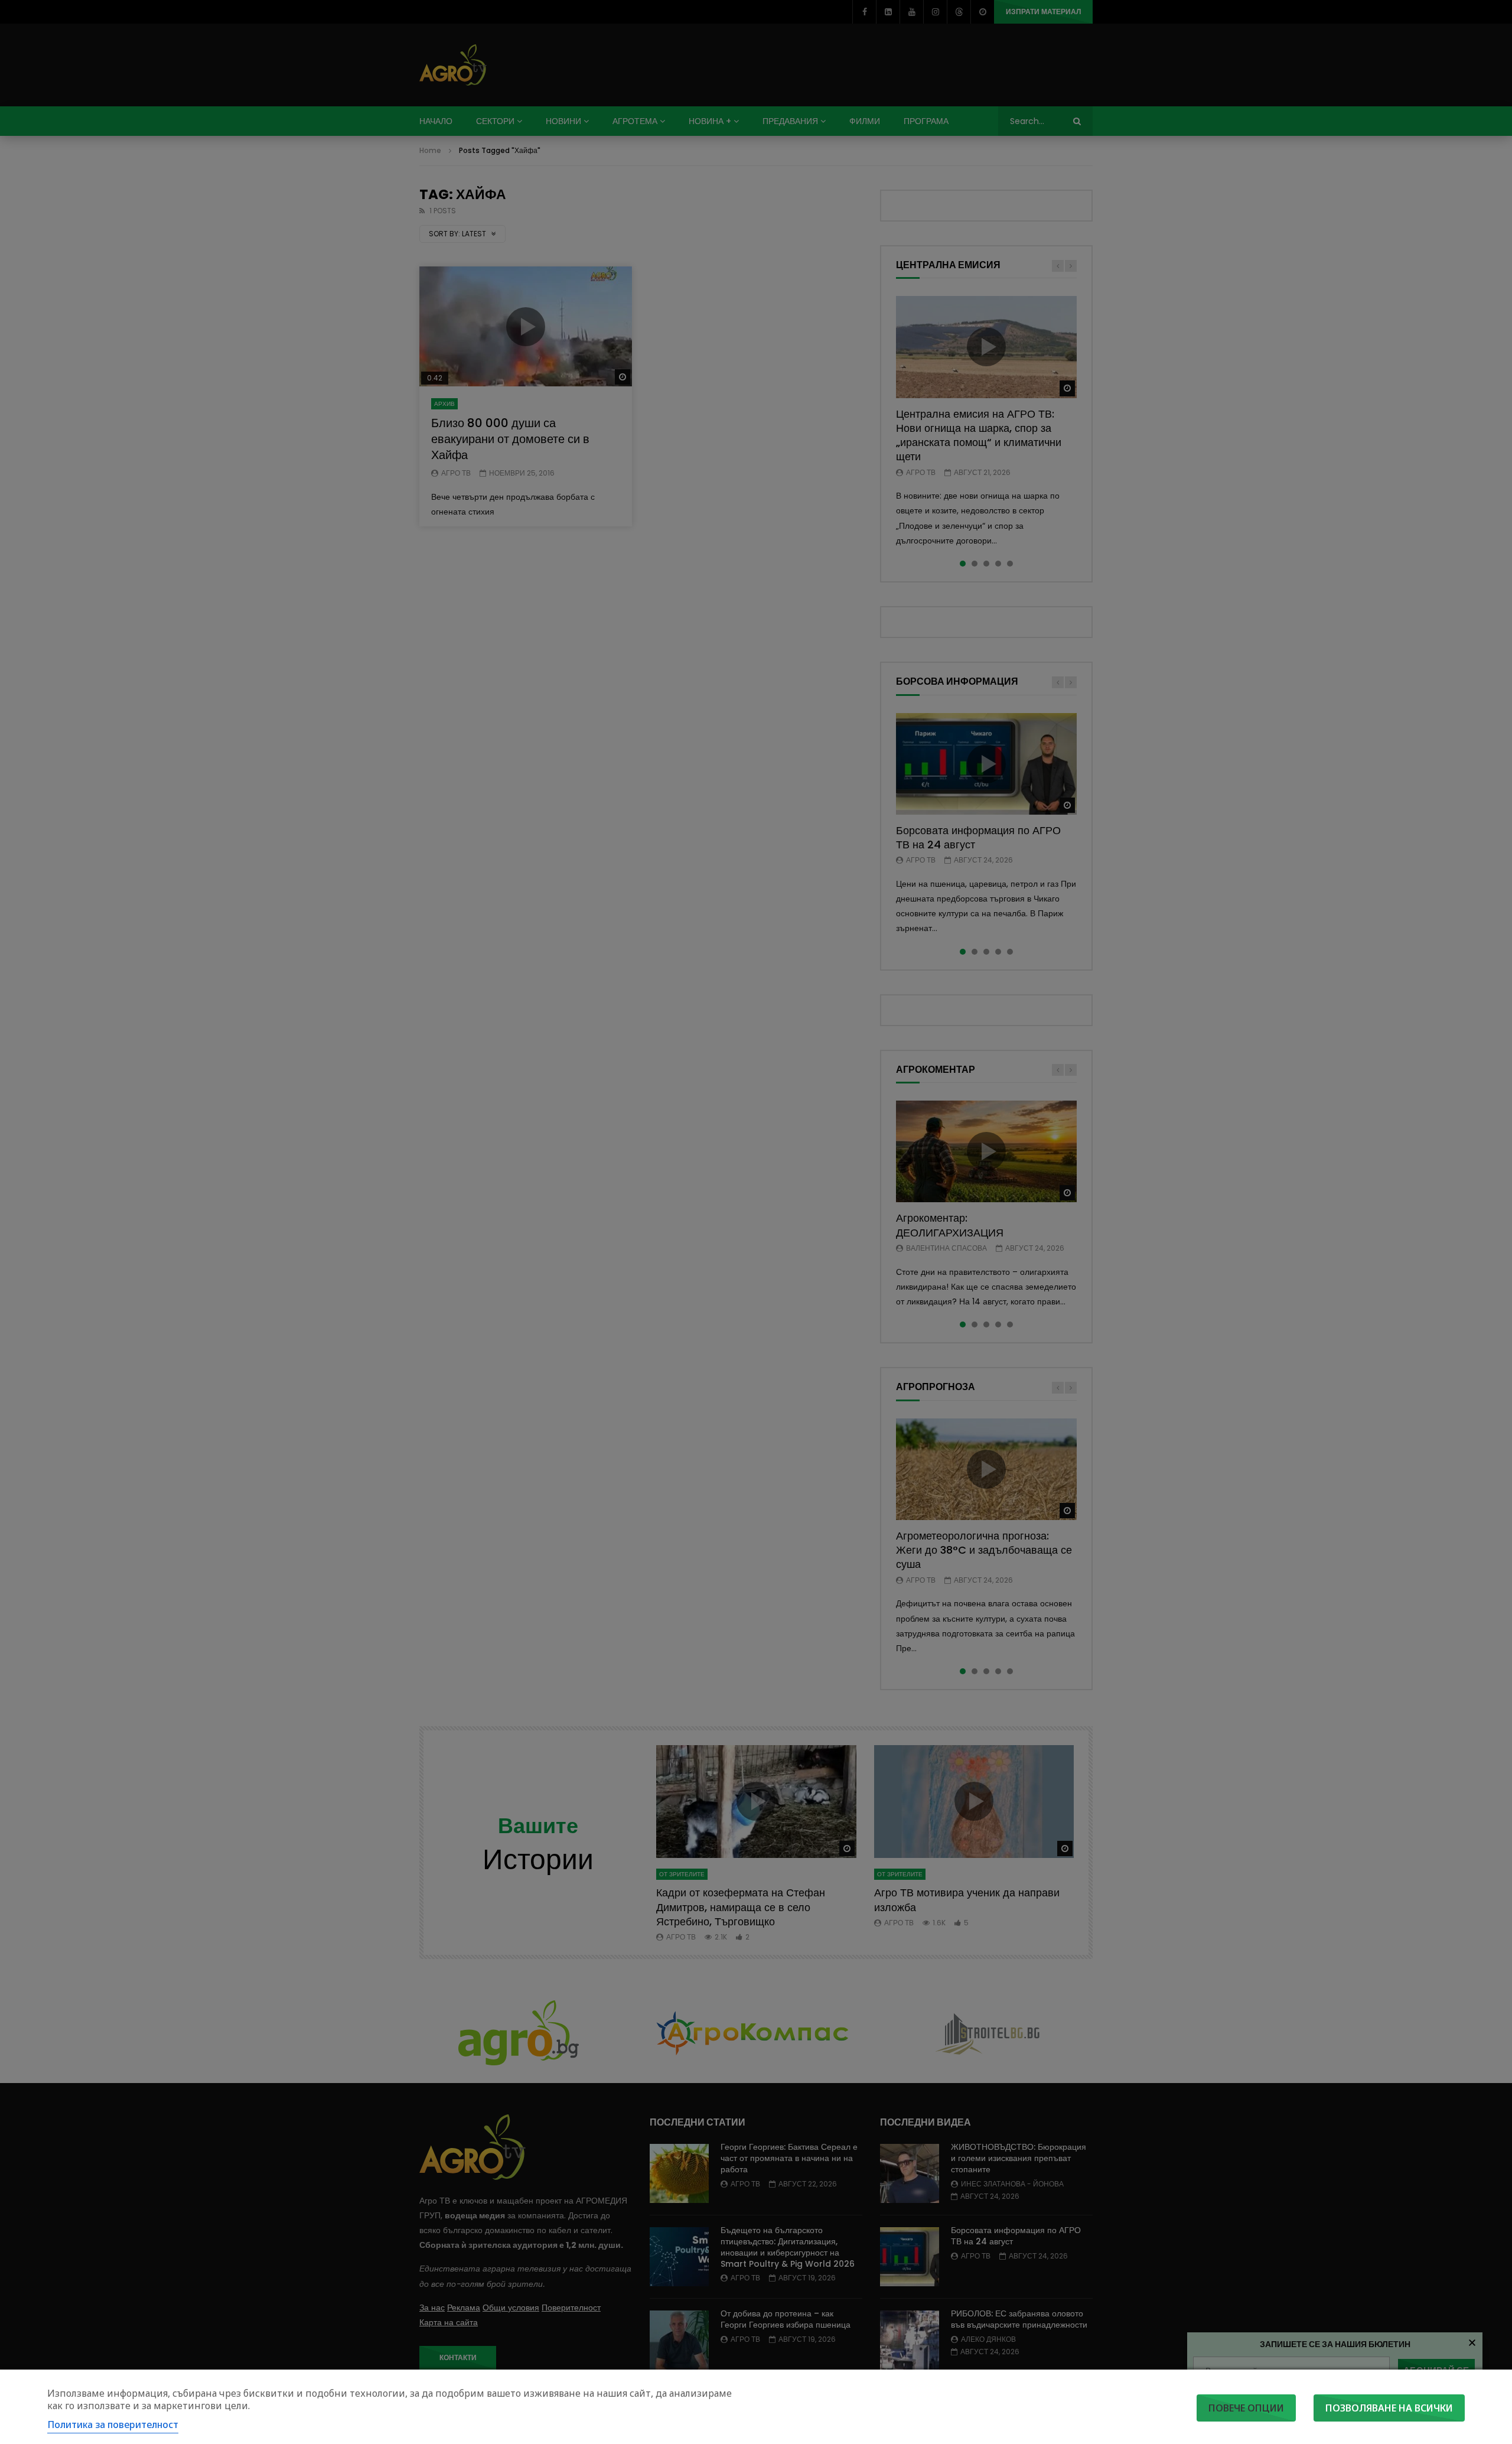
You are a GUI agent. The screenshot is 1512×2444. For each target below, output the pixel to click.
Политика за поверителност (113, 2425)
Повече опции (1246, 2408)
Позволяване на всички (1389, 2408)
